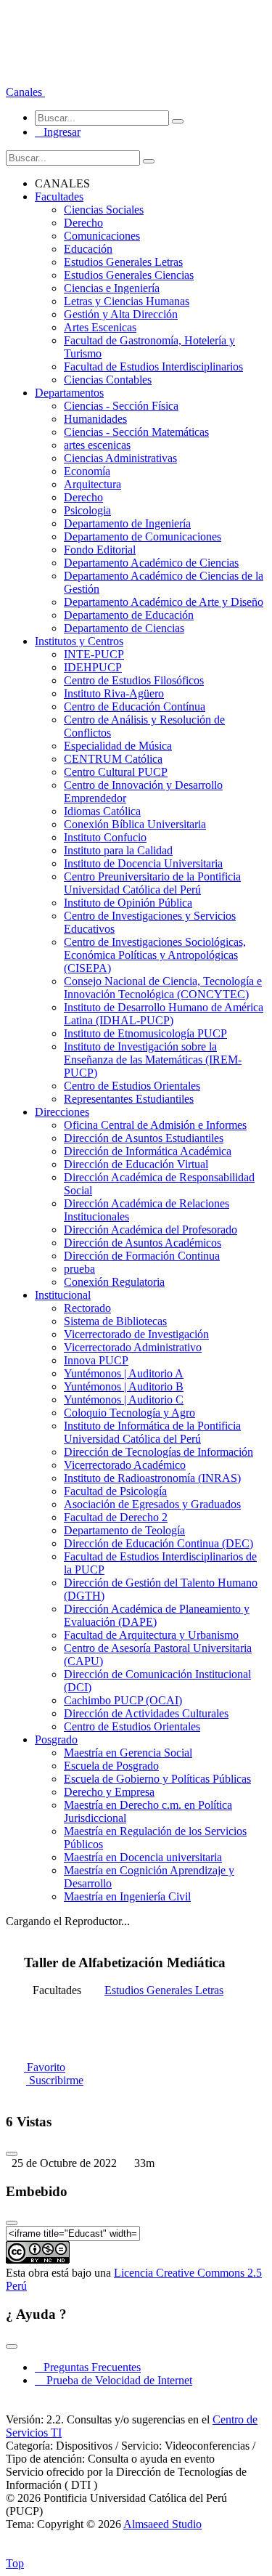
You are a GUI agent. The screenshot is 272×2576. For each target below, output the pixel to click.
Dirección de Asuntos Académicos (143, 1243)
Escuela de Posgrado (111, 1766)
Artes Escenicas (100, 327)
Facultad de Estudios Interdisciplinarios (153, 366)
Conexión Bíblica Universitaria (135, 824)
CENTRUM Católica (113, 759)
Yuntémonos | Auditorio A (124, 1373)
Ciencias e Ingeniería (112, 288)
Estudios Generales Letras (123, 262)
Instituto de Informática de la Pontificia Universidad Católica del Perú (152, 1432)
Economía (87, 471)
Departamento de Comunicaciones (143, 536)
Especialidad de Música (118, 746)
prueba (79, 1269)
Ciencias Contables (108, 380)
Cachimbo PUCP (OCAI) (123, 1700)
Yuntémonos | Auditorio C (124, 1400)
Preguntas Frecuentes (88, 2367)
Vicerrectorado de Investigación (136, 1334)
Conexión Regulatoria (114, 1282)
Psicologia (87, 510)
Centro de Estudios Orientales (132, 1086)
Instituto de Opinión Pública (128, 903)
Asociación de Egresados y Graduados (152, 1504)
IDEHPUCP (93, 667)
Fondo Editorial (100, 550)
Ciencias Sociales (104, 210)
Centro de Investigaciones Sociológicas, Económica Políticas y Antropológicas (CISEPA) (155, 955)
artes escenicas (97, 445)
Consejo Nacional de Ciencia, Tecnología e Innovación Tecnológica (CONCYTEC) (163, 988)
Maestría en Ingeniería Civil (127, 1896)
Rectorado (87, 1308)
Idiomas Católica (102, 811)
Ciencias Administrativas (120, 458)
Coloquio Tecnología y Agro (129, 1413)
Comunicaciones (102, 236)
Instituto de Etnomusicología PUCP (145, 1033)
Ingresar (58, 132)
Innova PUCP (96, 1360)
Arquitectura (92, 484)
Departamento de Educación (129, 615)
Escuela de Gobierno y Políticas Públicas (157, 1779)
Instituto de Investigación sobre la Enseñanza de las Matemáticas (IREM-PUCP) (153, 1060)
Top (15, 2563)
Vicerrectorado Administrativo (133, 1347)
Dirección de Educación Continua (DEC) (158, 1543)
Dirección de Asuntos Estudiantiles (144, 1138)
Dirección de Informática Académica (148, 1151)
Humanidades (95, 419)
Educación (88, 249)
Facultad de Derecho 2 (116, 1517)
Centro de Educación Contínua (135, 706)
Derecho (83, 223)
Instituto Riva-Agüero (114, 693)
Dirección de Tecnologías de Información (158, 1452)
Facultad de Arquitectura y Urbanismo (151, 1635)
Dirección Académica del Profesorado (151, 1230)
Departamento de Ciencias (124, 628)
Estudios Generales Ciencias (129, 275)
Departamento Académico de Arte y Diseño (164, 602)
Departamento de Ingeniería (127, 523)
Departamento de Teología (124, 1530)
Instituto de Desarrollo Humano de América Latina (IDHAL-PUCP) (164, 1014)
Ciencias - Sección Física (121, 406)
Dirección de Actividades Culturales (146, 1713)
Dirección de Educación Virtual (136, 1164)
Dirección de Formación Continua (142, 1256)
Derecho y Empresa (109, 1792)
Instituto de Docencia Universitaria (143, 863)
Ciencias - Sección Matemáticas (136, 432)
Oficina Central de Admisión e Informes (155, 1125)
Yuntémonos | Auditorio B (124, 1386)
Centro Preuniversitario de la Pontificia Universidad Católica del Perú (152, 883)
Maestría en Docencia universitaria (143, 1857)
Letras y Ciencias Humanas (127, 301)
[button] (25, 92)
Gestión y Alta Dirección (121, 314)
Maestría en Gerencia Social (128, 1753)
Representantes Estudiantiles (129, 1099)
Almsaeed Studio (162, 2524)
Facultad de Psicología (115, 1491)
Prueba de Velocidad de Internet (115, 2380)
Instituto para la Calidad (118, 850)
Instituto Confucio (105, 837)
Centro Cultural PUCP (116, 772)
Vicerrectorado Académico (125, 1465)
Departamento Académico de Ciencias (151, 563)
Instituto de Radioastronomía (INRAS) (152, 1478)
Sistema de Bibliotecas (115, 1321)
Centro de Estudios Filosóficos (134, 680)
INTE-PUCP (94, 654)
